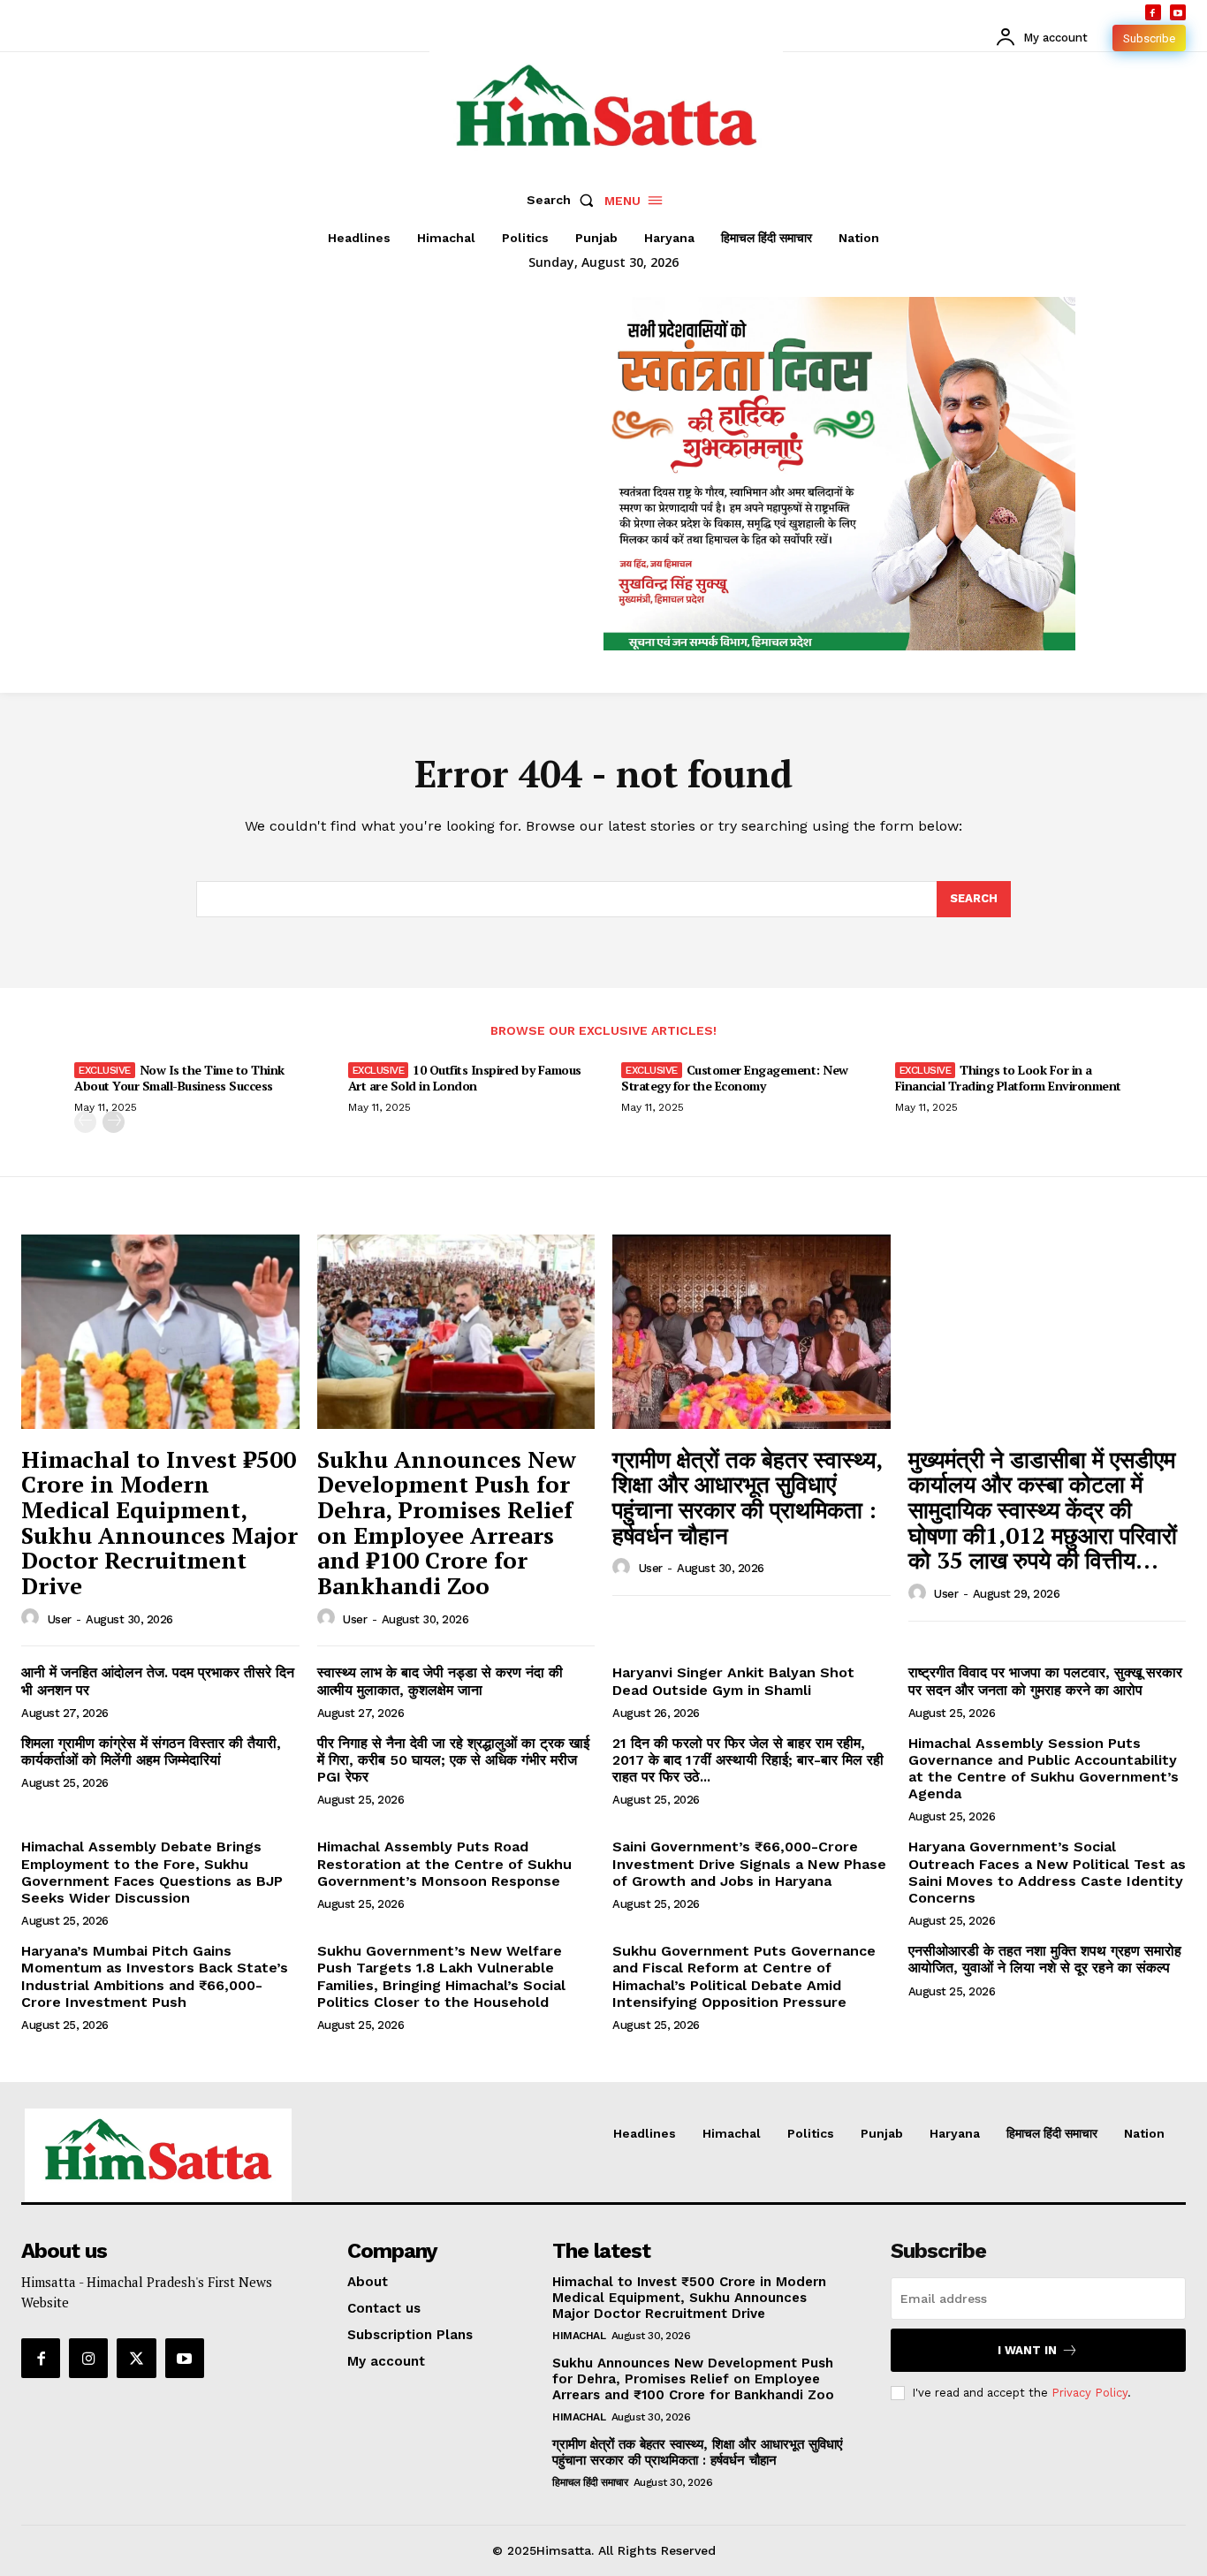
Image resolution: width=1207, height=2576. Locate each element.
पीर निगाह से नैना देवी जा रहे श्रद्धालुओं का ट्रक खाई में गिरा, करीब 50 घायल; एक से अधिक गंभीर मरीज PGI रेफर (453, 1760)
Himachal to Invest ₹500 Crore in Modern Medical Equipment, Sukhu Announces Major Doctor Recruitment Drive (159, 1522)
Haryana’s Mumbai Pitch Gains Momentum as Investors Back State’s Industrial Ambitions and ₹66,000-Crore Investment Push (155, 1976)
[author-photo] (33, 1618)
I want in (1027, 2350)
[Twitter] (136, 2358)
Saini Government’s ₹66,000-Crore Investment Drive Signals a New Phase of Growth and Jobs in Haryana (749, 1863)
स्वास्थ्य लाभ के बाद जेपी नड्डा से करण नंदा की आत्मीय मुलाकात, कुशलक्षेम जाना (440, 1681)
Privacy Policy (1089, 2393)
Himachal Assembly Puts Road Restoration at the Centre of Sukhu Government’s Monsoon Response (444, 1863)
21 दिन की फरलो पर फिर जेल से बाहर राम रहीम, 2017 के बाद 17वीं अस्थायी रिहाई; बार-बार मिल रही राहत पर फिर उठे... (748, 1760)
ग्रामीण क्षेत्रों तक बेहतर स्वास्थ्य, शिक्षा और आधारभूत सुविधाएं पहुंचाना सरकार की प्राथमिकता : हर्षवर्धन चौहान (748, 1497)
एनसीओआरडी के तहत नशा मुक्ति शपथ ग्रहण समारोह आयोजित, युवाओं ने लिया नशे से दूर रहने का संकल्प (1045, 1959)
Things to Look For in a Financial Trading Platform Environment (1008, 1078)
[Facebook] (1153, 12)
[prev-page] (85, 1122)
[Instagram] (88, 2358)
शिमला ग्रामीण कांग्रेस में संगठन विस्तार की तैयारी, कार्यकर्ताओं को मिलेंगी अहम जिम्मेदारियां (151, 1752)
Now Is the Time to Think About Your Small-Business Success (179, 1078)
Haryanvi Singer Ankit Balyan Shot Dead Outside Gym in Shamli (733, 1681)
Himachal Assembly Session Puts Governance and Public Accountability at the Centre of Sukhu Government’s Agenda (1044, 1769)
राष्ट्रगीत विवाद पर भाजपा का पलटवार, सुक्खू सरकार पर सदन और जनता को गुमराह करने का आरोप (1045, 1681)
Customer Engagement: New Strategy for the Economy (735, 1078)
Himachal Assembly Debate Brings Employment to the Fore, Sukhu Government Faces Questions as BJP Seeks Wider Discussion (152, 1872)
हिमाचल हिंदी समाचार (590, 2482)
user (60, 1619)
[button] (564, 200)
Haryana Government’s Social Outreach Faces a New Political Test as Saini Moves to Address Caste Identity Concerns (1047, 1872)
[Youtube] (1178, 12)
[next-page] (114, 1122)
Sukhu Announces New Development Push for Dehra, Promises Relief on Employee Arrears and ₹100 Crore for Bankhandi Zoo (447, 1522)
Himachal (579, 2336)
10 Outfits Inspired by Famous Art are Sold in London (465, 1078)
